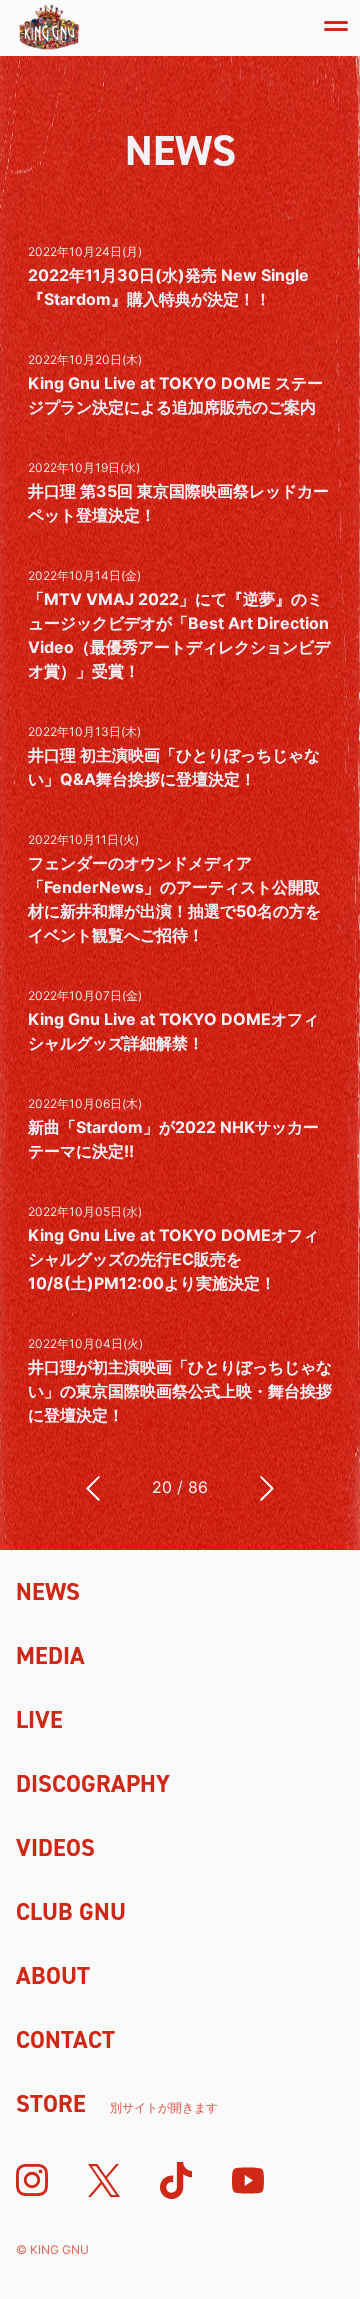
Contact (65, 2040)
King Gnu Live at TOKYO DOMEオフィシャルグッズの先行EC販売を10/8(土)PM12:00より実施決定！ (173, 1259)
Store (117, 2104)
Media (50, 1656)
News (48, 1592)
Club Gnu (71, 1912)
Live (39, 1720)
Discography (93, 1784)
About (53, 1976)
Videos (55, 1848)
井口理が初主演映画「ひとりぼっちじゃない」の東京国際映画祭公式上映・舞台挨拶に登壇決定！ (180, 1391)
